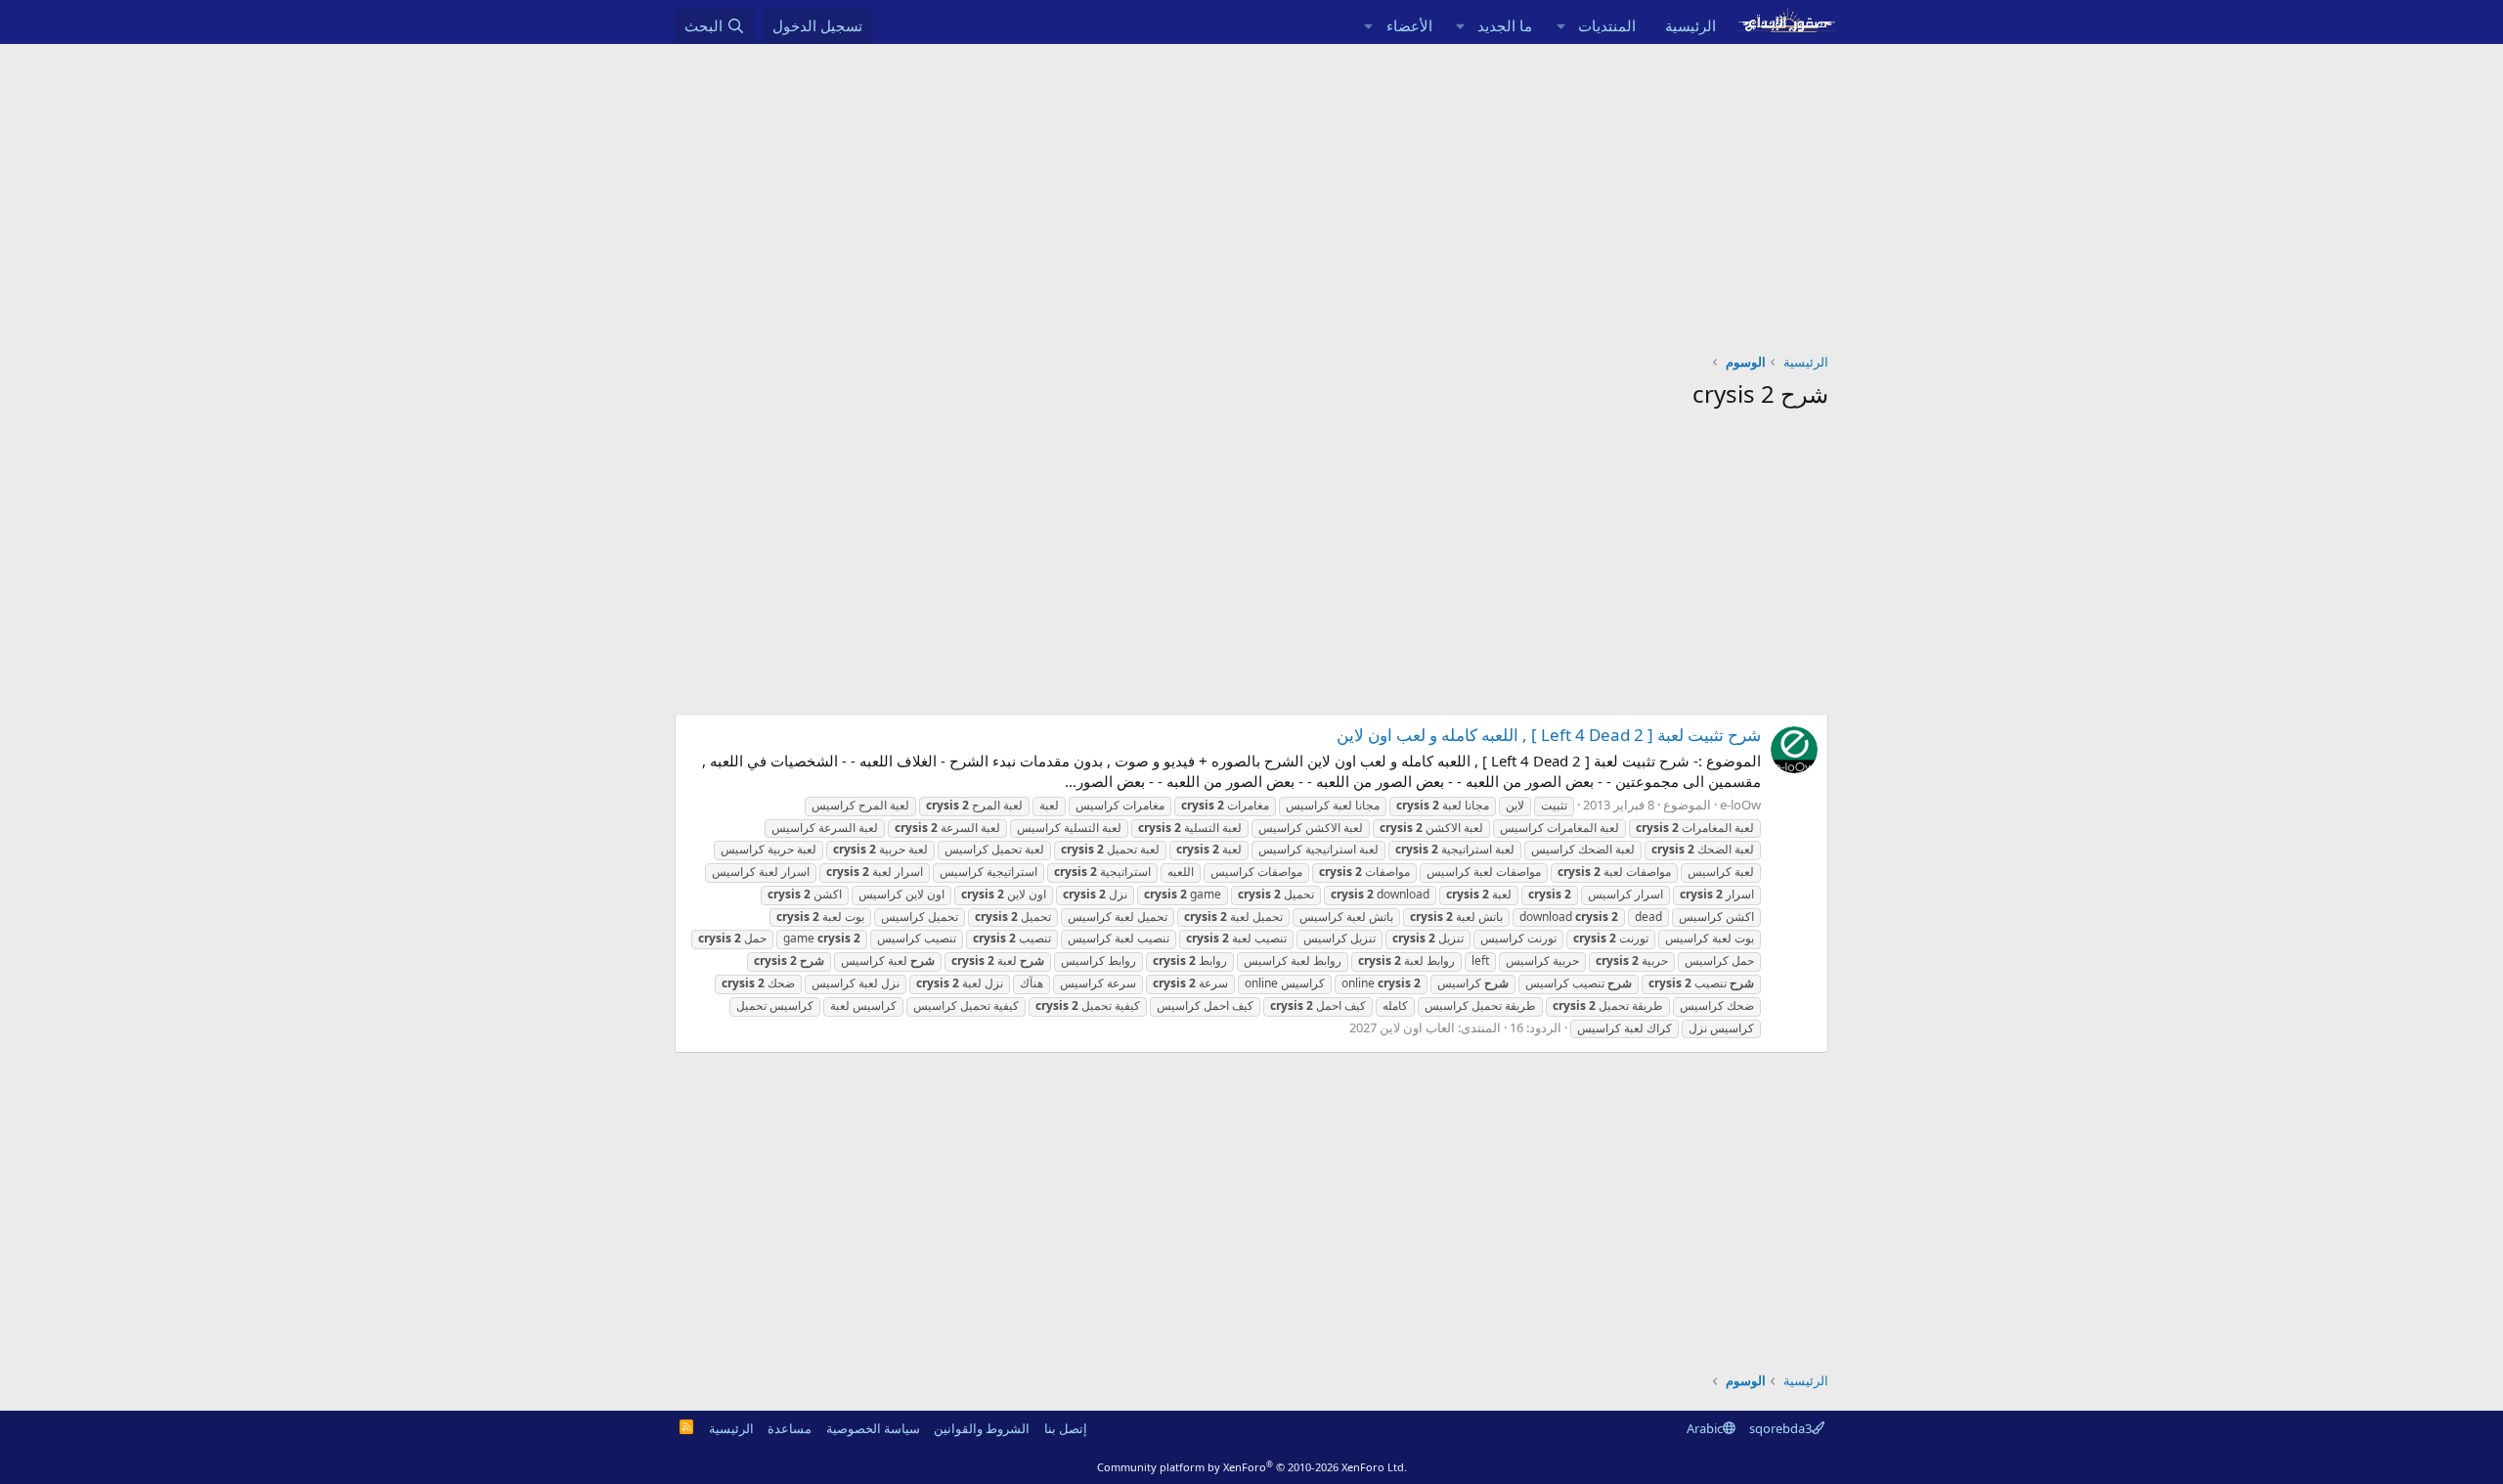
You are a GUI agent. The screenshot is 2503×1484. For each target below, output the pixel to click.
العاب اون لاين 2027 (1402, 1027)
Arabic (1705, 1428)
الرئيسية (1691, 25)
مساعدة (790, 1428)
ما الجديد (1505, 25)
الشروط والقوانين (982, 1428)
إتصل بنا (1066, 1428)
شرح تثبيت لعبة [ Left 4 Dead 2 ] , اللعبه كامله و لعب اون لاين (1549, 735)
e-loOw (1740, 805)
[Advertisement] (1251, 191)
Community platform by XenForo (1252, 1467)
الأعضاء (1409, 25)
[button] (1560, 26)
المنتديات (1607, 25)
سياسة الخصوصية (873, 1428)
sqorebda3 (1780, 1428)
